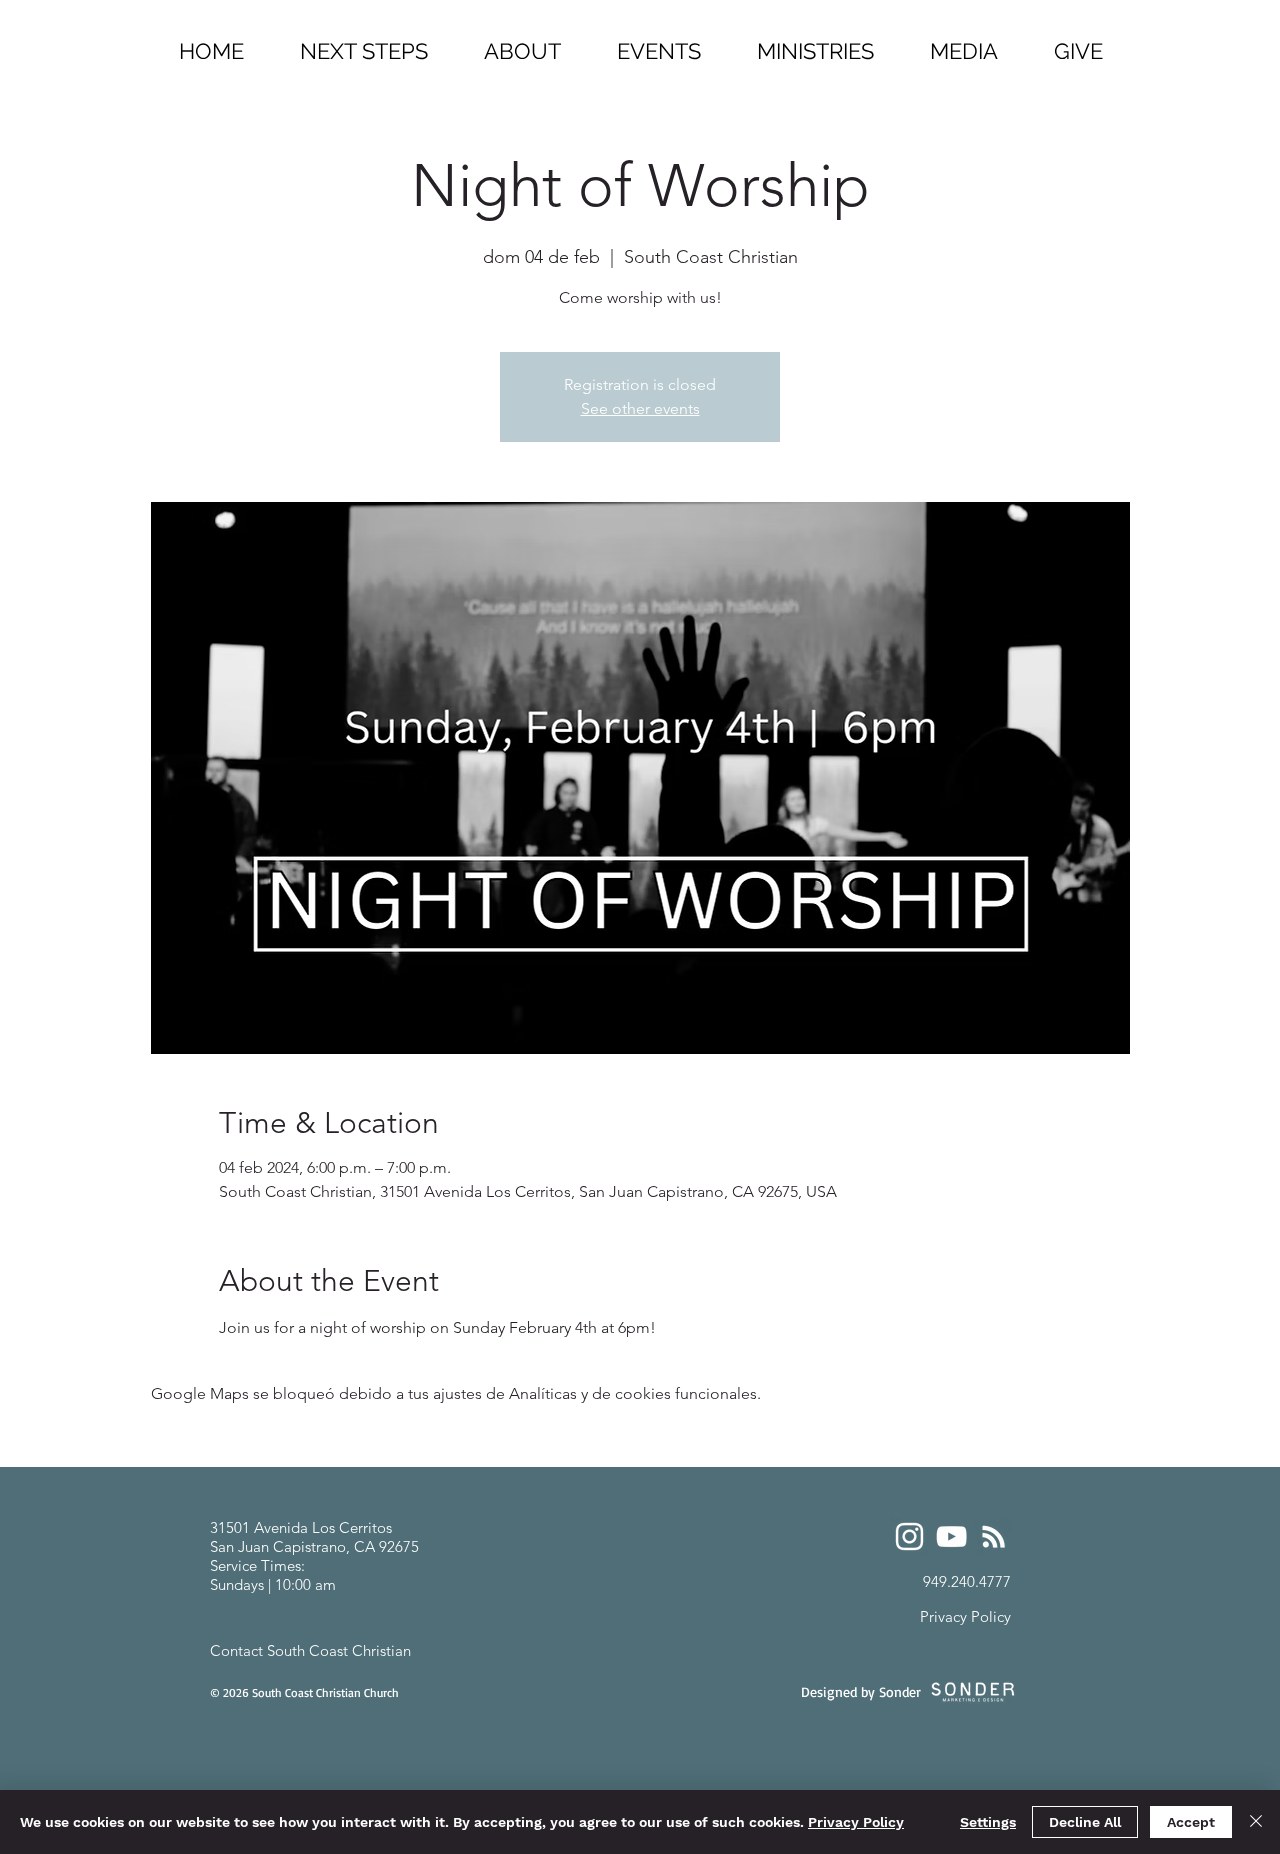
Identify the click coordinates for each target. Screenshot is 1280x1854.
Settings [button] (988, 1822)
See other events (640, 408)
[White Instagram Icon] (909, 1536)
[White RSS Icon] (993, 1536)
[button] (815, 42)
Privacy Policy (856, 1822)
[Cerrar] (1256, 1822)
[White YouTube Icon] (951, 1536)
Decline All (1085, 1822)
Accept (1191, 1822)
